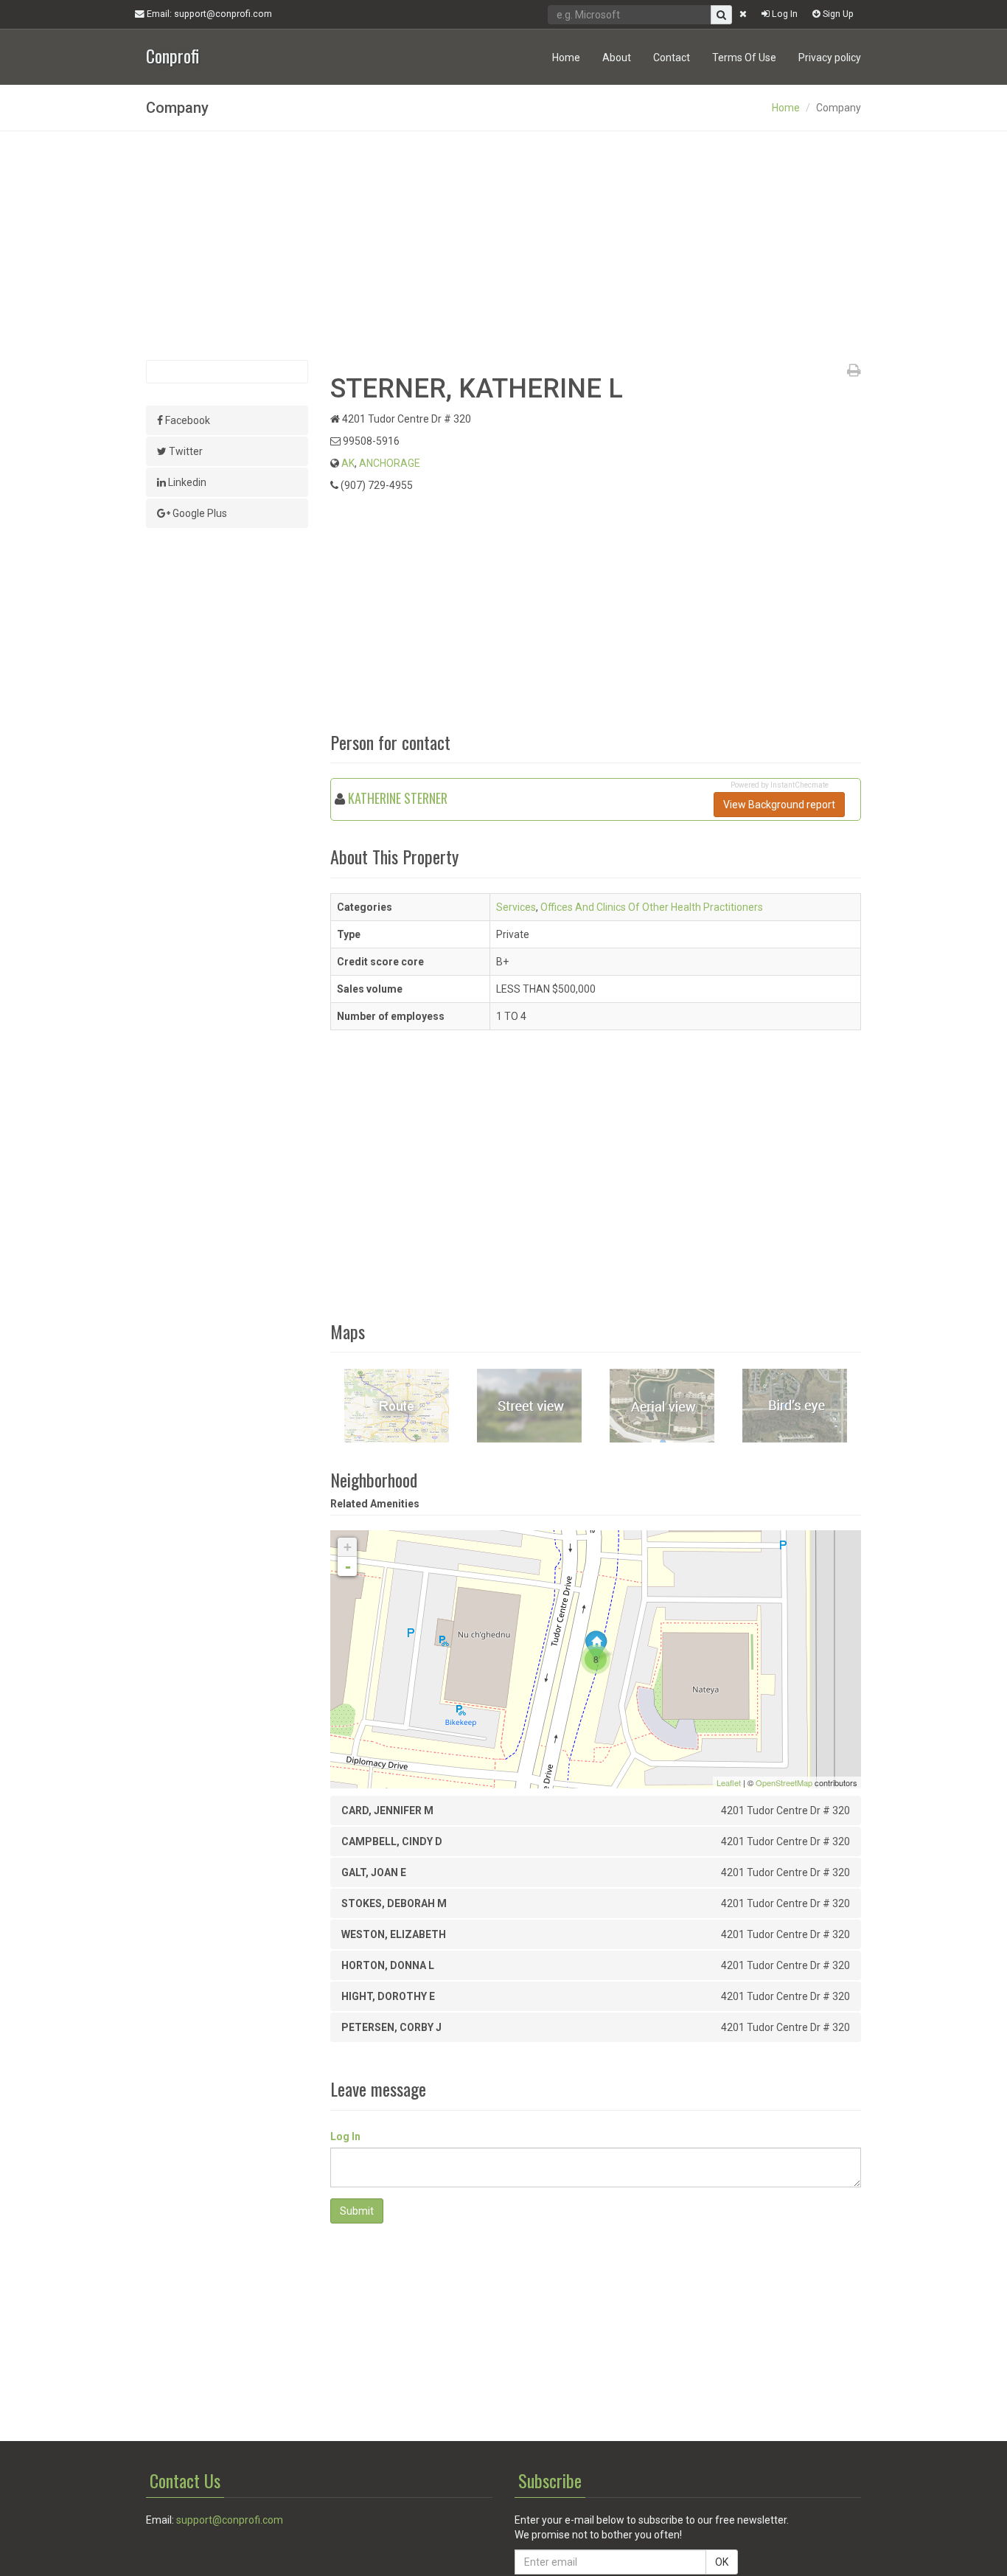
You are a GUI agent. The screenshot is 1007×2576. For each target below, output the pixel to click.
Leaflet (729, 1782)
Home (566, 58)
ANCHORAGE (390, 463)
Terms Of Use (744, 58)
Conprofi (173, 54)
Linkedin (186, 482)
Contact (672, 58)
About (617, 58)
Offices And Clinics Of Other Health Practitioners (652, 907)
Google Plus (199, 513)
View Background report (779, 805)
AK (348, 463)
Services (516, 907)
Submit (357, 2211)
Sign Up (837, 14)
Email (208, 14)
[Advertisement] (503, 246)
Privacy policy (830, 58)
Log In (784, 14)
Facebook (187, 420)
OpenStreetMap (784, 1782)
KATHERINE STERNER (398, 798)
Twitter (185, 451)
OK (722, 2562)
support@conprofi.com (230, 2520)
